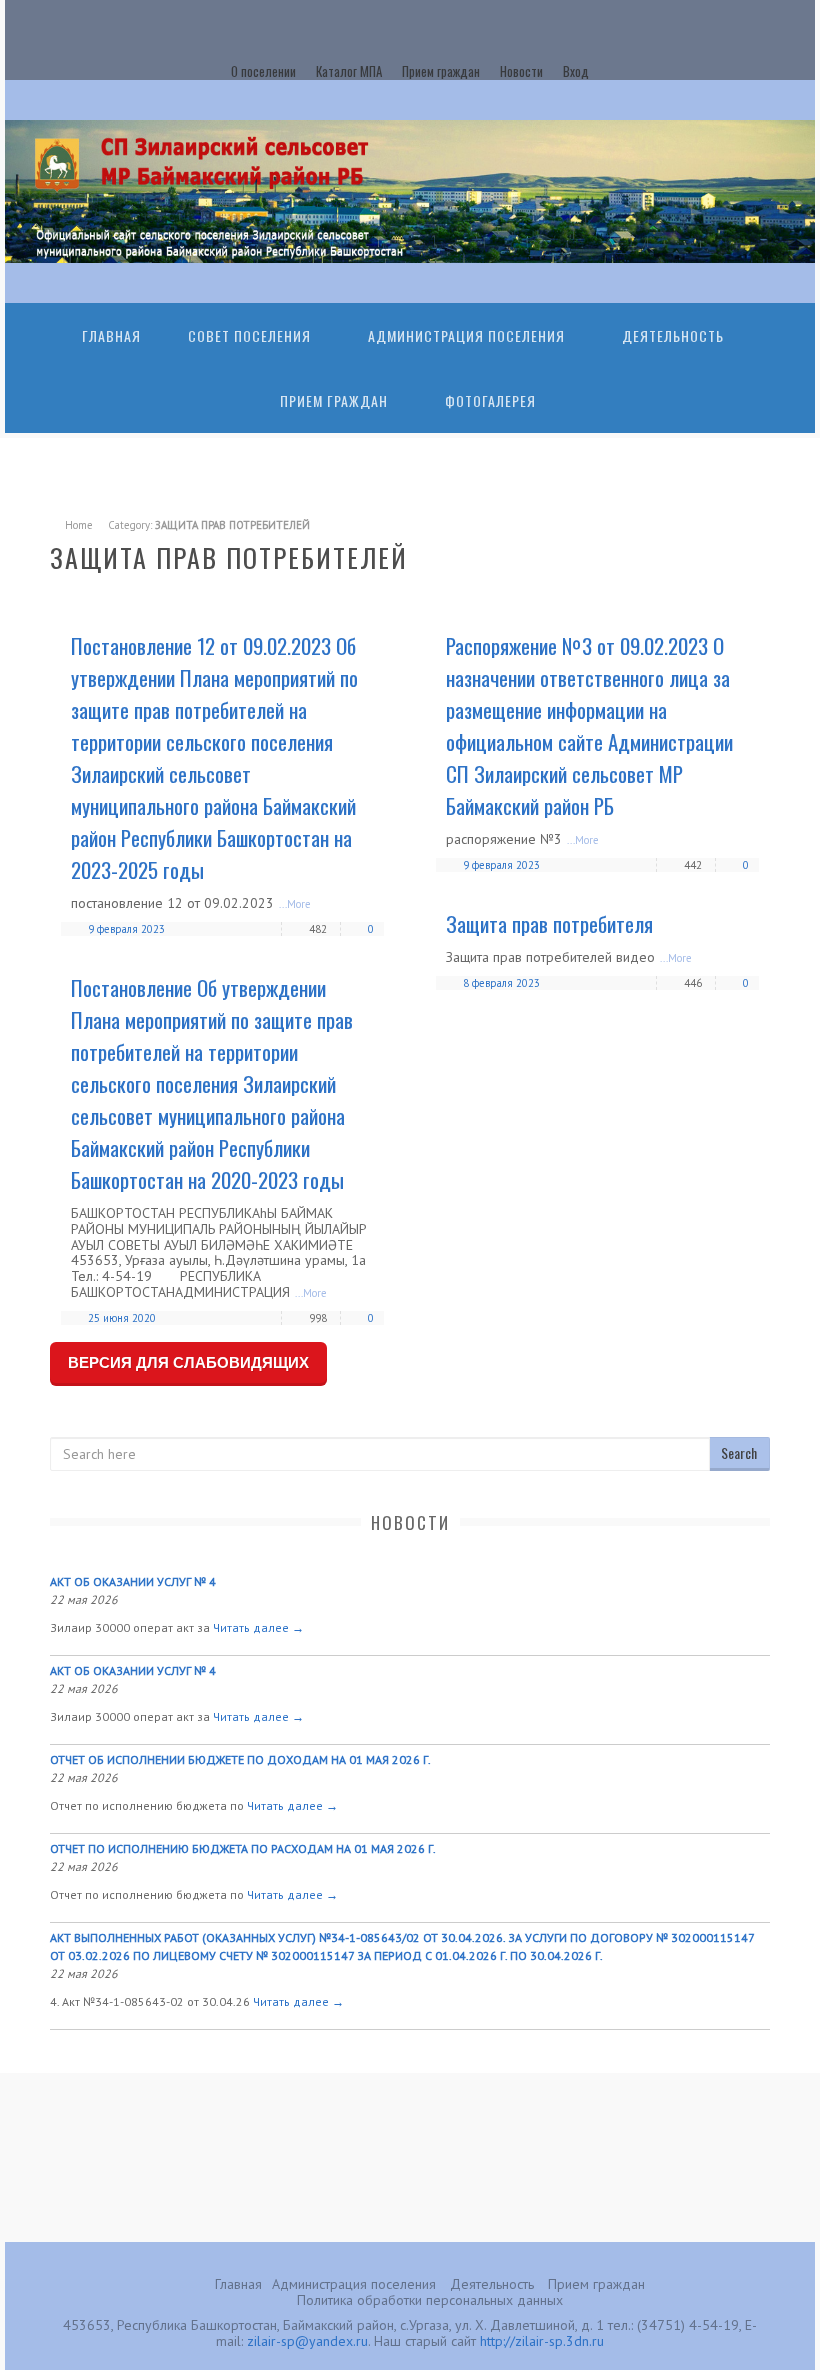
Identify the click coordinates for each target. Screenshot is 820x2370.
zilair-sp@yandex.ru (307, 2341)
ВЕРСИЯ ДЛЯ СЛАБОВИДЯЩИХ (188, 1362)
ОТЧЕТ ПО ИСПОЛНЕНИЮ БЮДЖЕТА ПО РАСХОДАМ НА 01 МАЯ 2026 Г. (243, 1848)
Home (79, 525)
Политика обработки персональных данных (430, 2300)
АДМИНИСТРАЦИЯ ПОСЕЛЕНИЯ (466, 335)
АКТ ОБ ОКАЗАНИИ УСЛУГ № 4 (133, 1581)
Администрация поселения (354, 2284)
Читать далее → (258, 1627)
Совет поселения (249, 335)
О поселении (263, 71)
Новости (521, 71)
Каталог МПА (349, 71)
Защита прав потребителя (549, 923)
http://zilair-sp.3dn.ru (542, 2341)
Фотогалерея (490, 400)
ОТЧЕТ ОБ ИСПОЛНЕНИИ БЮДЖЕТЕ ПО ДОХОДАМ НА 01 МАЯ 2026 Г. (240, 1759)
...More (295, 904)
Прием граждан (441, 71)
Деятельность (673, 335)
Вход (576, 71)
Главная (111, 335)
